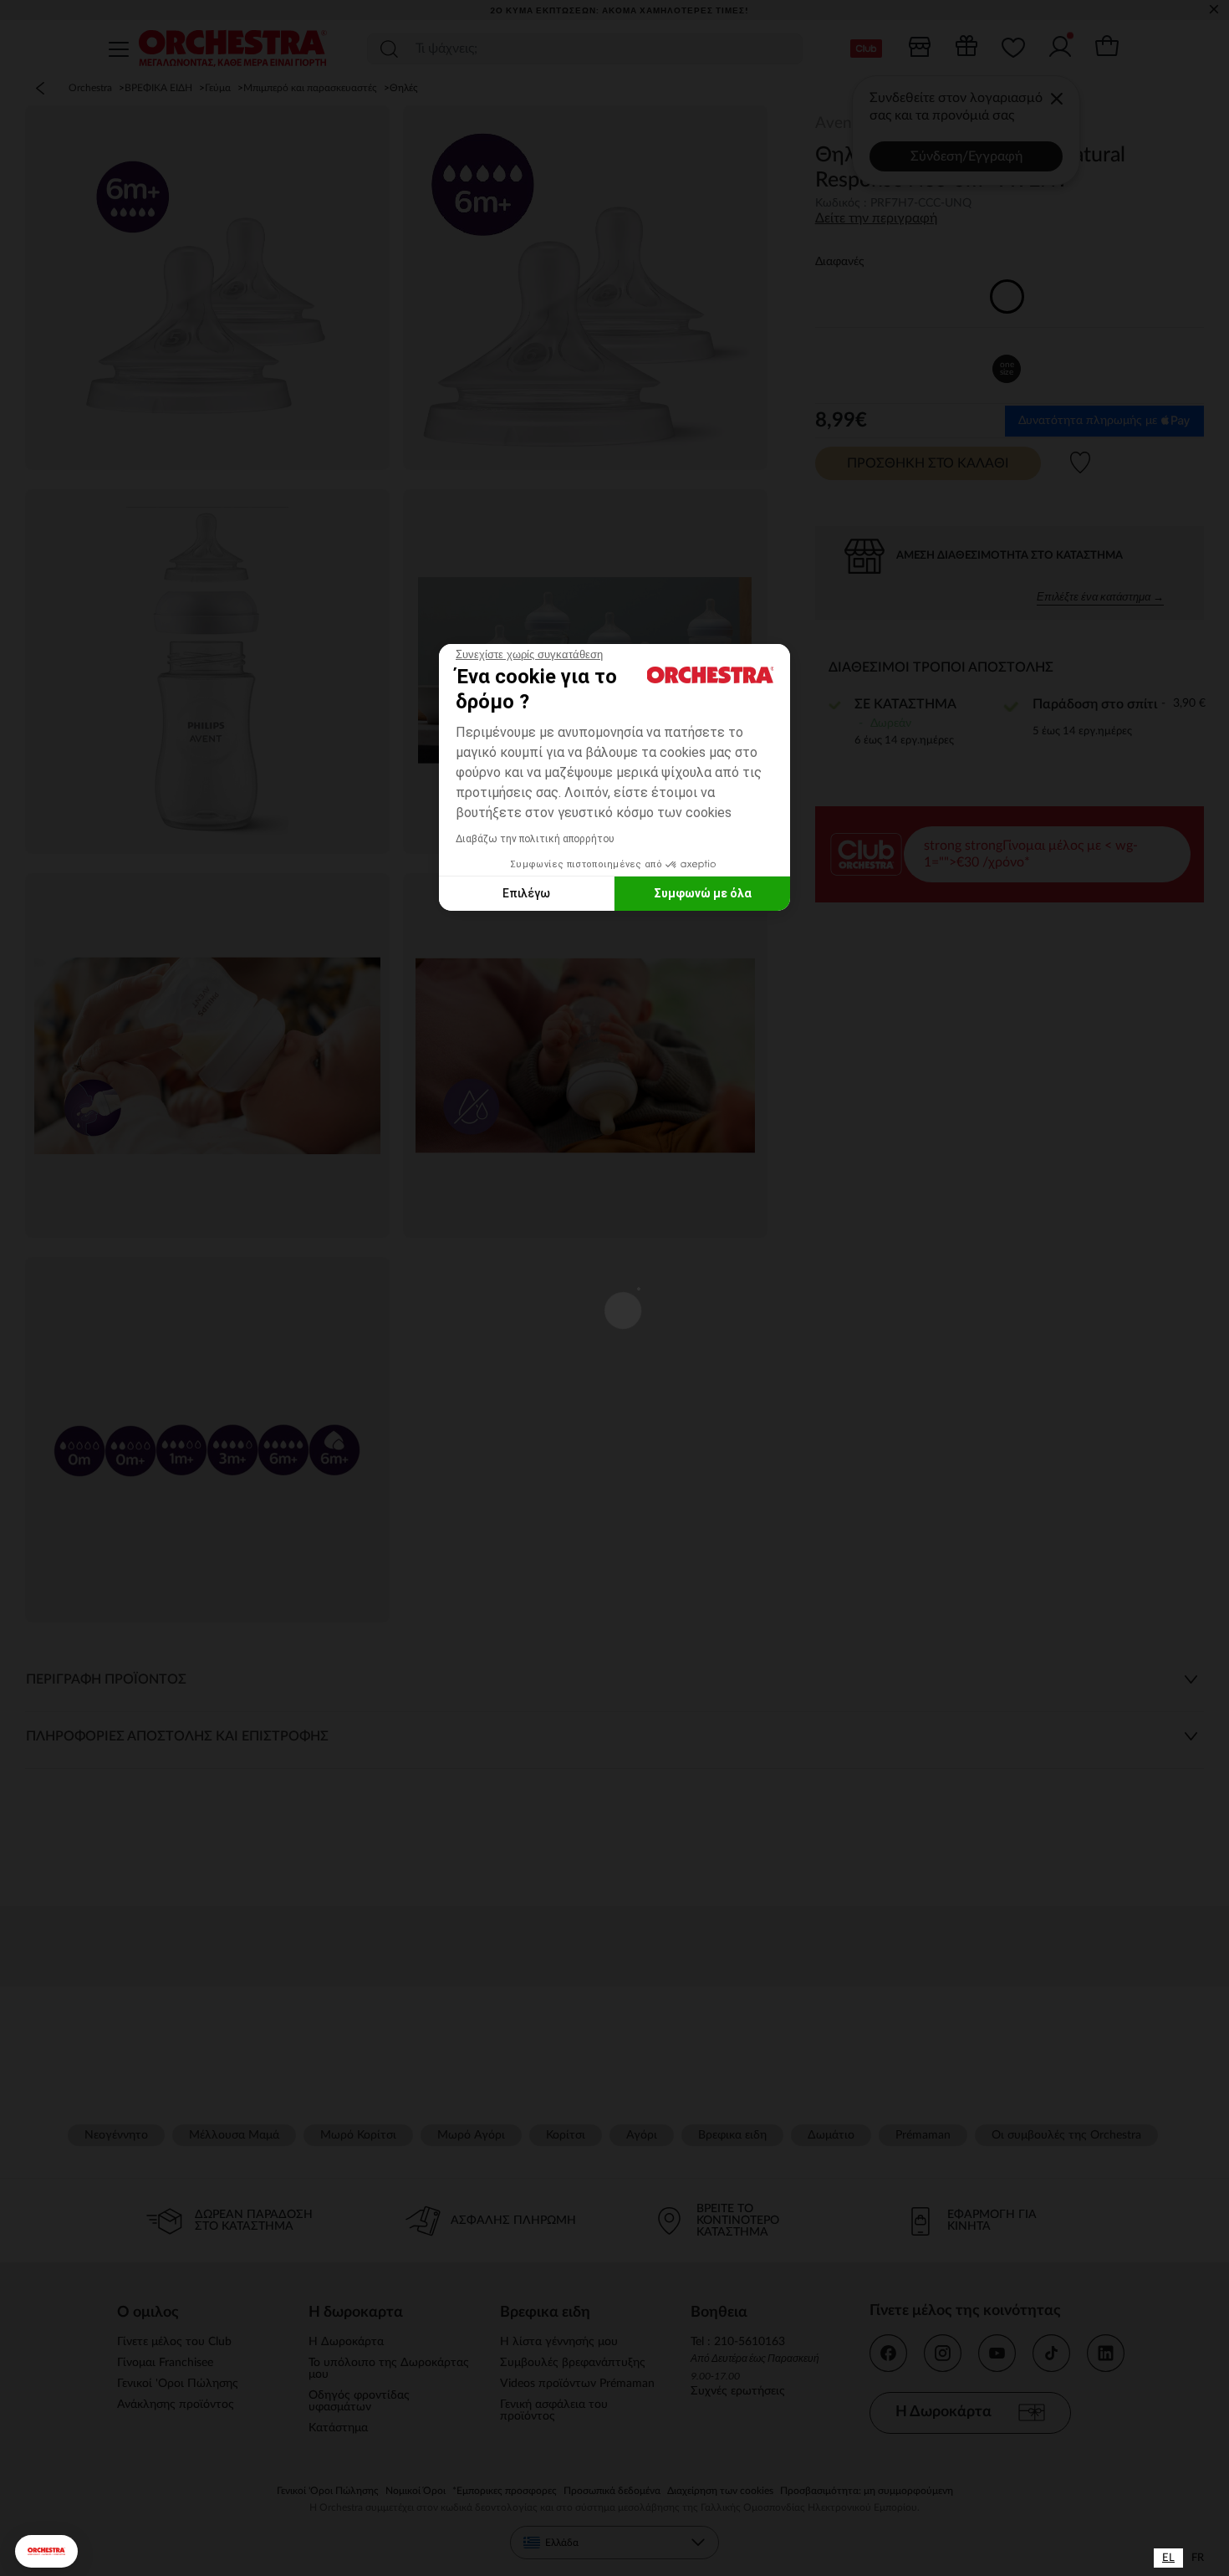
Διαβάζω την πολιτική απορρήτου (535, 839)
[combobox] (1168, 2558)
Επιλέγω (526, 893)
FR (1198, 2558)
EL (1168, 2558)
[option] (1198, 2558)
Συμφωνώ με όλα (703, 893)
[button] (46, 2551)
